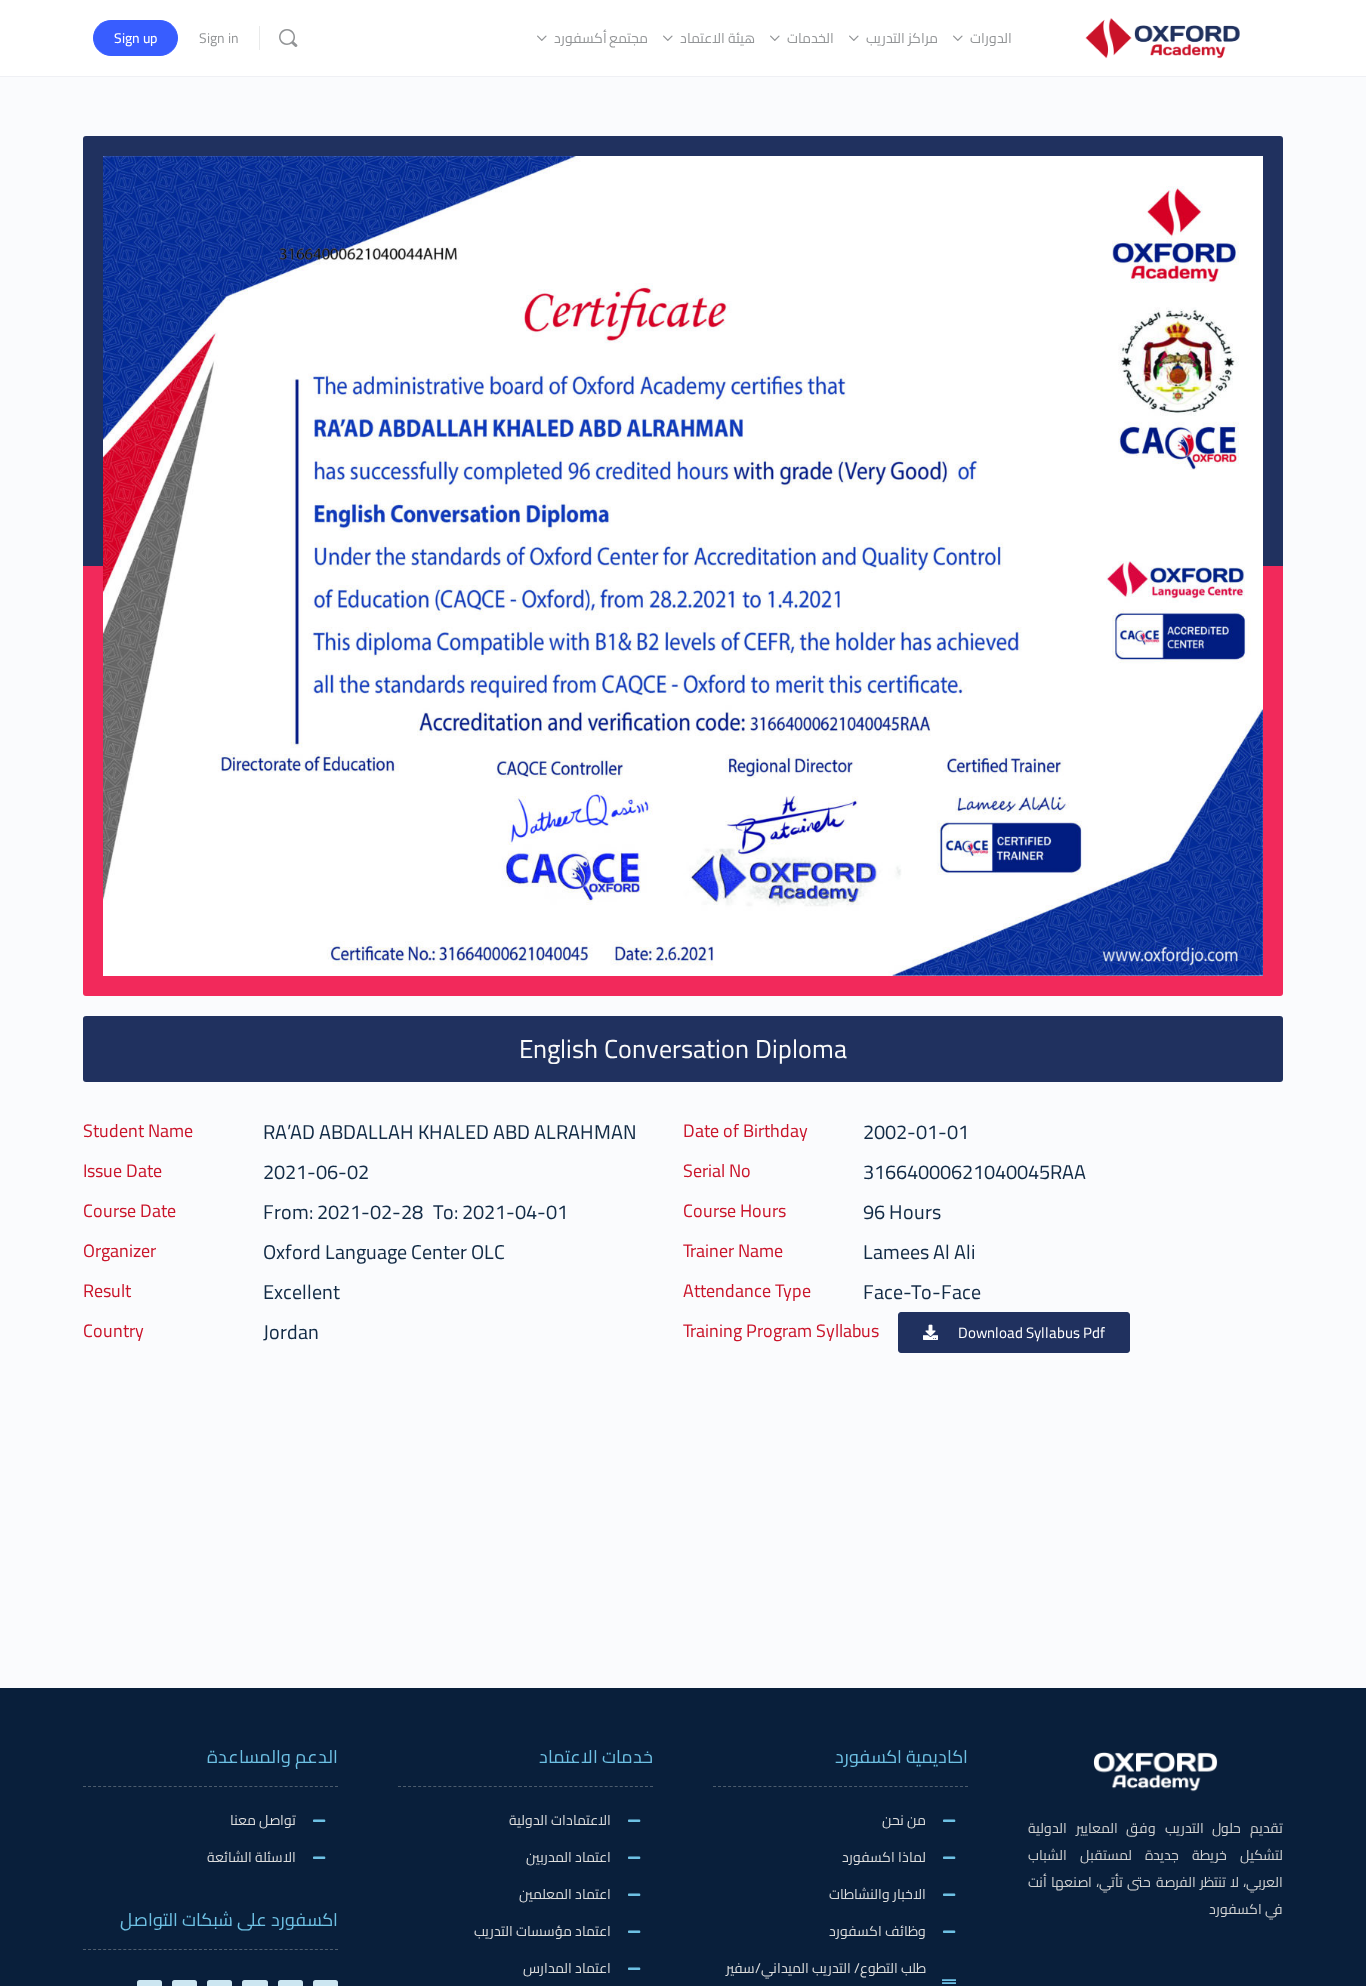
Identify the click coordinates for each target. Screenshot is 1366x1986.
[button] (1014, 1332)
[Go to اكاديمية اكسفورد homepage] (1162, 35)
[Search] (288, 38)
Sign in (219, 38)
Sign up (135, 38)
